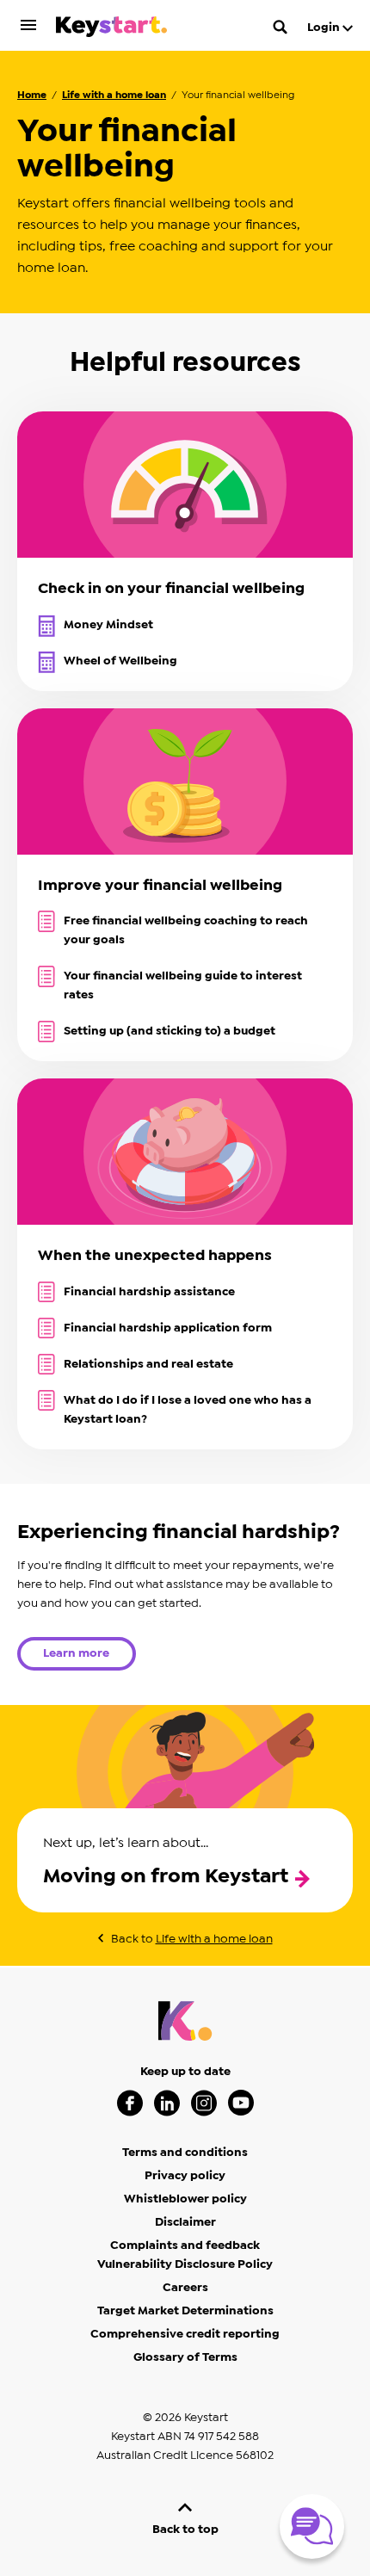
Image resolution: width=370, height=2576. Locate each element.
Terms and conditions (185, 2153)
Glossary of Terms (185, 2357)
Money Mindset (108, 625)
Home (32, 95)
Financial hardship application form (168, 1328)
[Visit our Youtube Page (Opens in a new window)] (241, 2103)
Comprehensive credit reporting (185, 2334)
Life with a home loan (114, 95)
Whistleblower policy (185, 2199)
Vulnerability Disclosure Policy (185, 2264)
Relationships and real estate (148, 1364)
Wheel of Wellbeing (120, 661)
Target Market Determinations (185, 2311)
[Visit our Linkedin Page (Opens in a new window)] (167, 2103)
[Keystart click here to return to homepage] (111, 30)
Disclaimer (185, 2222)
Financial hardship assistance (149, 1292)
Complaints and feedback (185, 2246)
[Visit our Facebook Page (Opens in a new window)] (130, 2103)
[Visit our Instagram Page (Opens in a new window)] (204, 2103)
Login (325, 28)
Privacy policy (185, 2176)
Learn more (76, 1653)
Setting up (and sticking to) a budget (170, 1031)
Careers (185, 2288)
